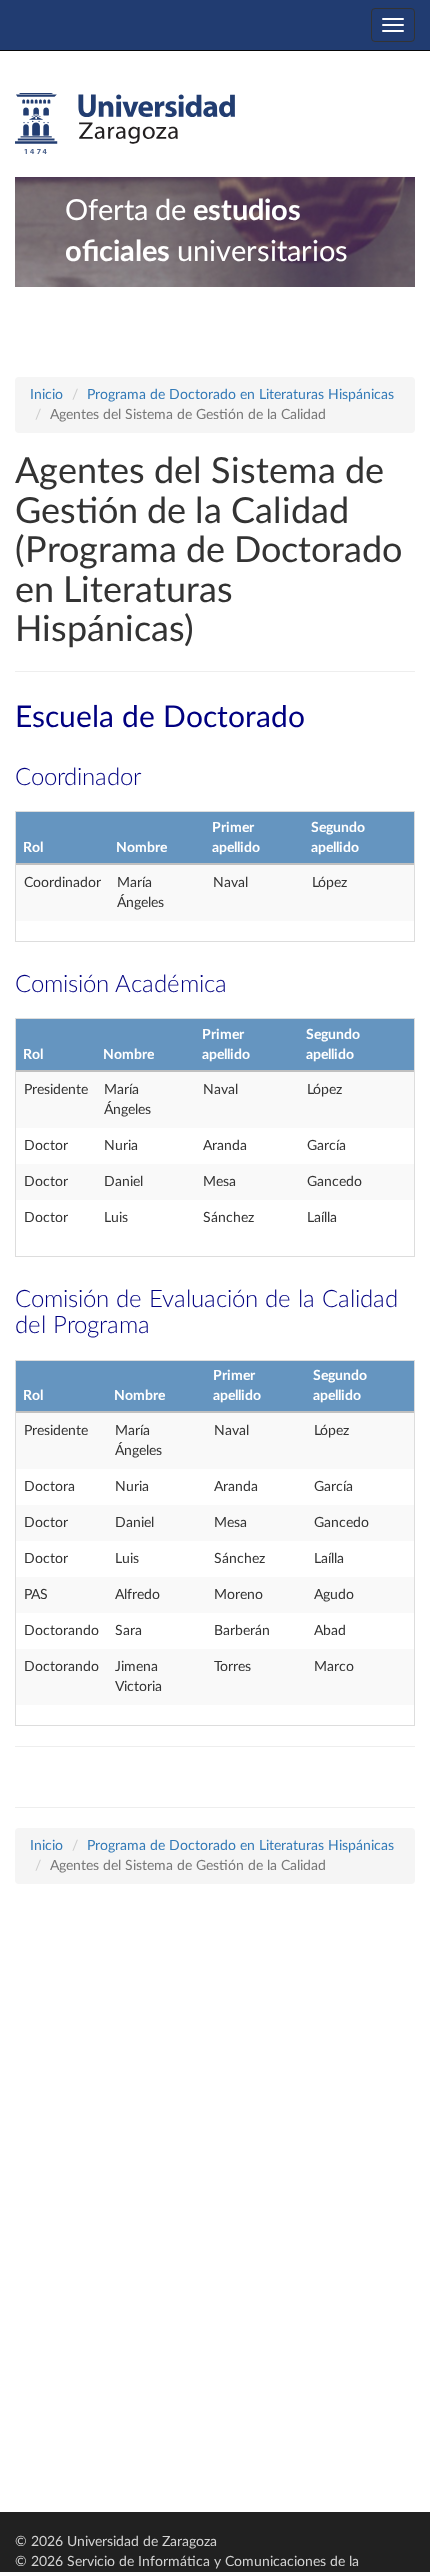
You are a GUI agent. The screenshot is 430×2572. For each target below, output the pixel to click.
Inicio (46, 395)
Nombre (141, 848)
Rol (33, 848)
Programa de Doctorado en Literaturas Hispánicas (240, 395)
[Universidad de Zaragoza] (125, 124)
